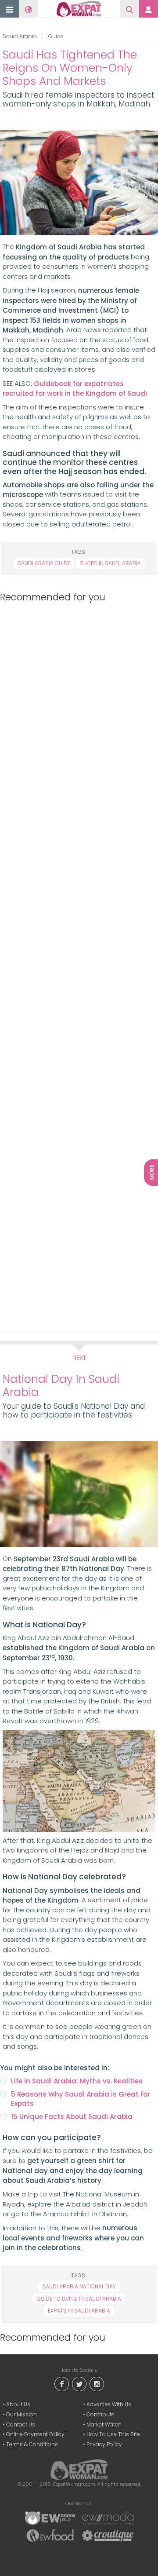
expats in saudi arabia (79, 2311)
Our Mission (22, 2414)
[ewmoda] (108, 2518)
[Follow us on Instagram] (97, 2383)
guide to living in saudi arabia (79, 2299)
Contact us (21, 2424)
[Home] (79, 9)
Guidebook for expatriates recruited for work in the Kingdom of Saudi (75, 389)
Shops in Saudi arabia (110, 563)
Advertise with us (109, 2404)
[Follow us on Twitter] (79, 2383)
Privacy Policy (104, 2444)
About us (18, 2404)
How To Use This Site (113, 2434)
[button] (10, 9)
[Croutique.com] (108, 2535)
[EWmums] (50, 2518)
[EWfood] (50, 2535)
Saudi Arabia (20, 36)
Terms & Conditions (32, 2444)
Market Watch (104, 2424)
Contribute (101, 2414)
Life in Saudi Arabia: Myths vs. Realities (77, 2081)
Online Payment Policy (35, 2434)
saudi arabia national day (79, 2286)
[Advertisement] (77, 966)
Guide (56, 36)
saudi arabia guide (44, 563)
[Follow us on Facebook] (61, 2383)
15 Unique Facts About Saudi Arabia (72, 2117)
